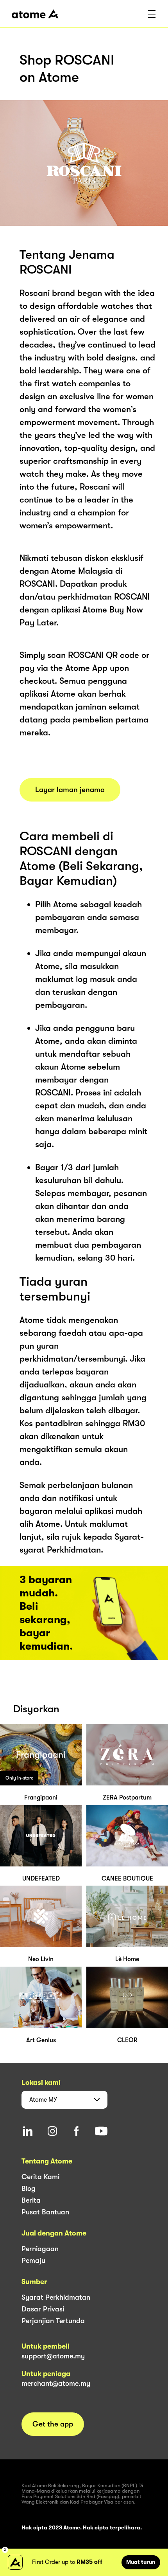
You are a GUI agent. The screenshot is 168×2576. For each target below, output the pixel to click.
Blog (29, 2189)
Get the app (53, 2424)
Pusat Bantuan (45, 2212)
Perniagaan (40, 2249)
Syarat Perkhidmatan (56, 2297)
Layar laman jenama (70, 790)
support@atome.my (53, 2356)
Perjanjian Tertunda (53, 2321)
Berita (31, 2200)
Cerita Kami (40, 2177)
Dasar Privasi (43, 2309)
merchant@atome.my (56, 2383)
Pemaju (33, 2261)
